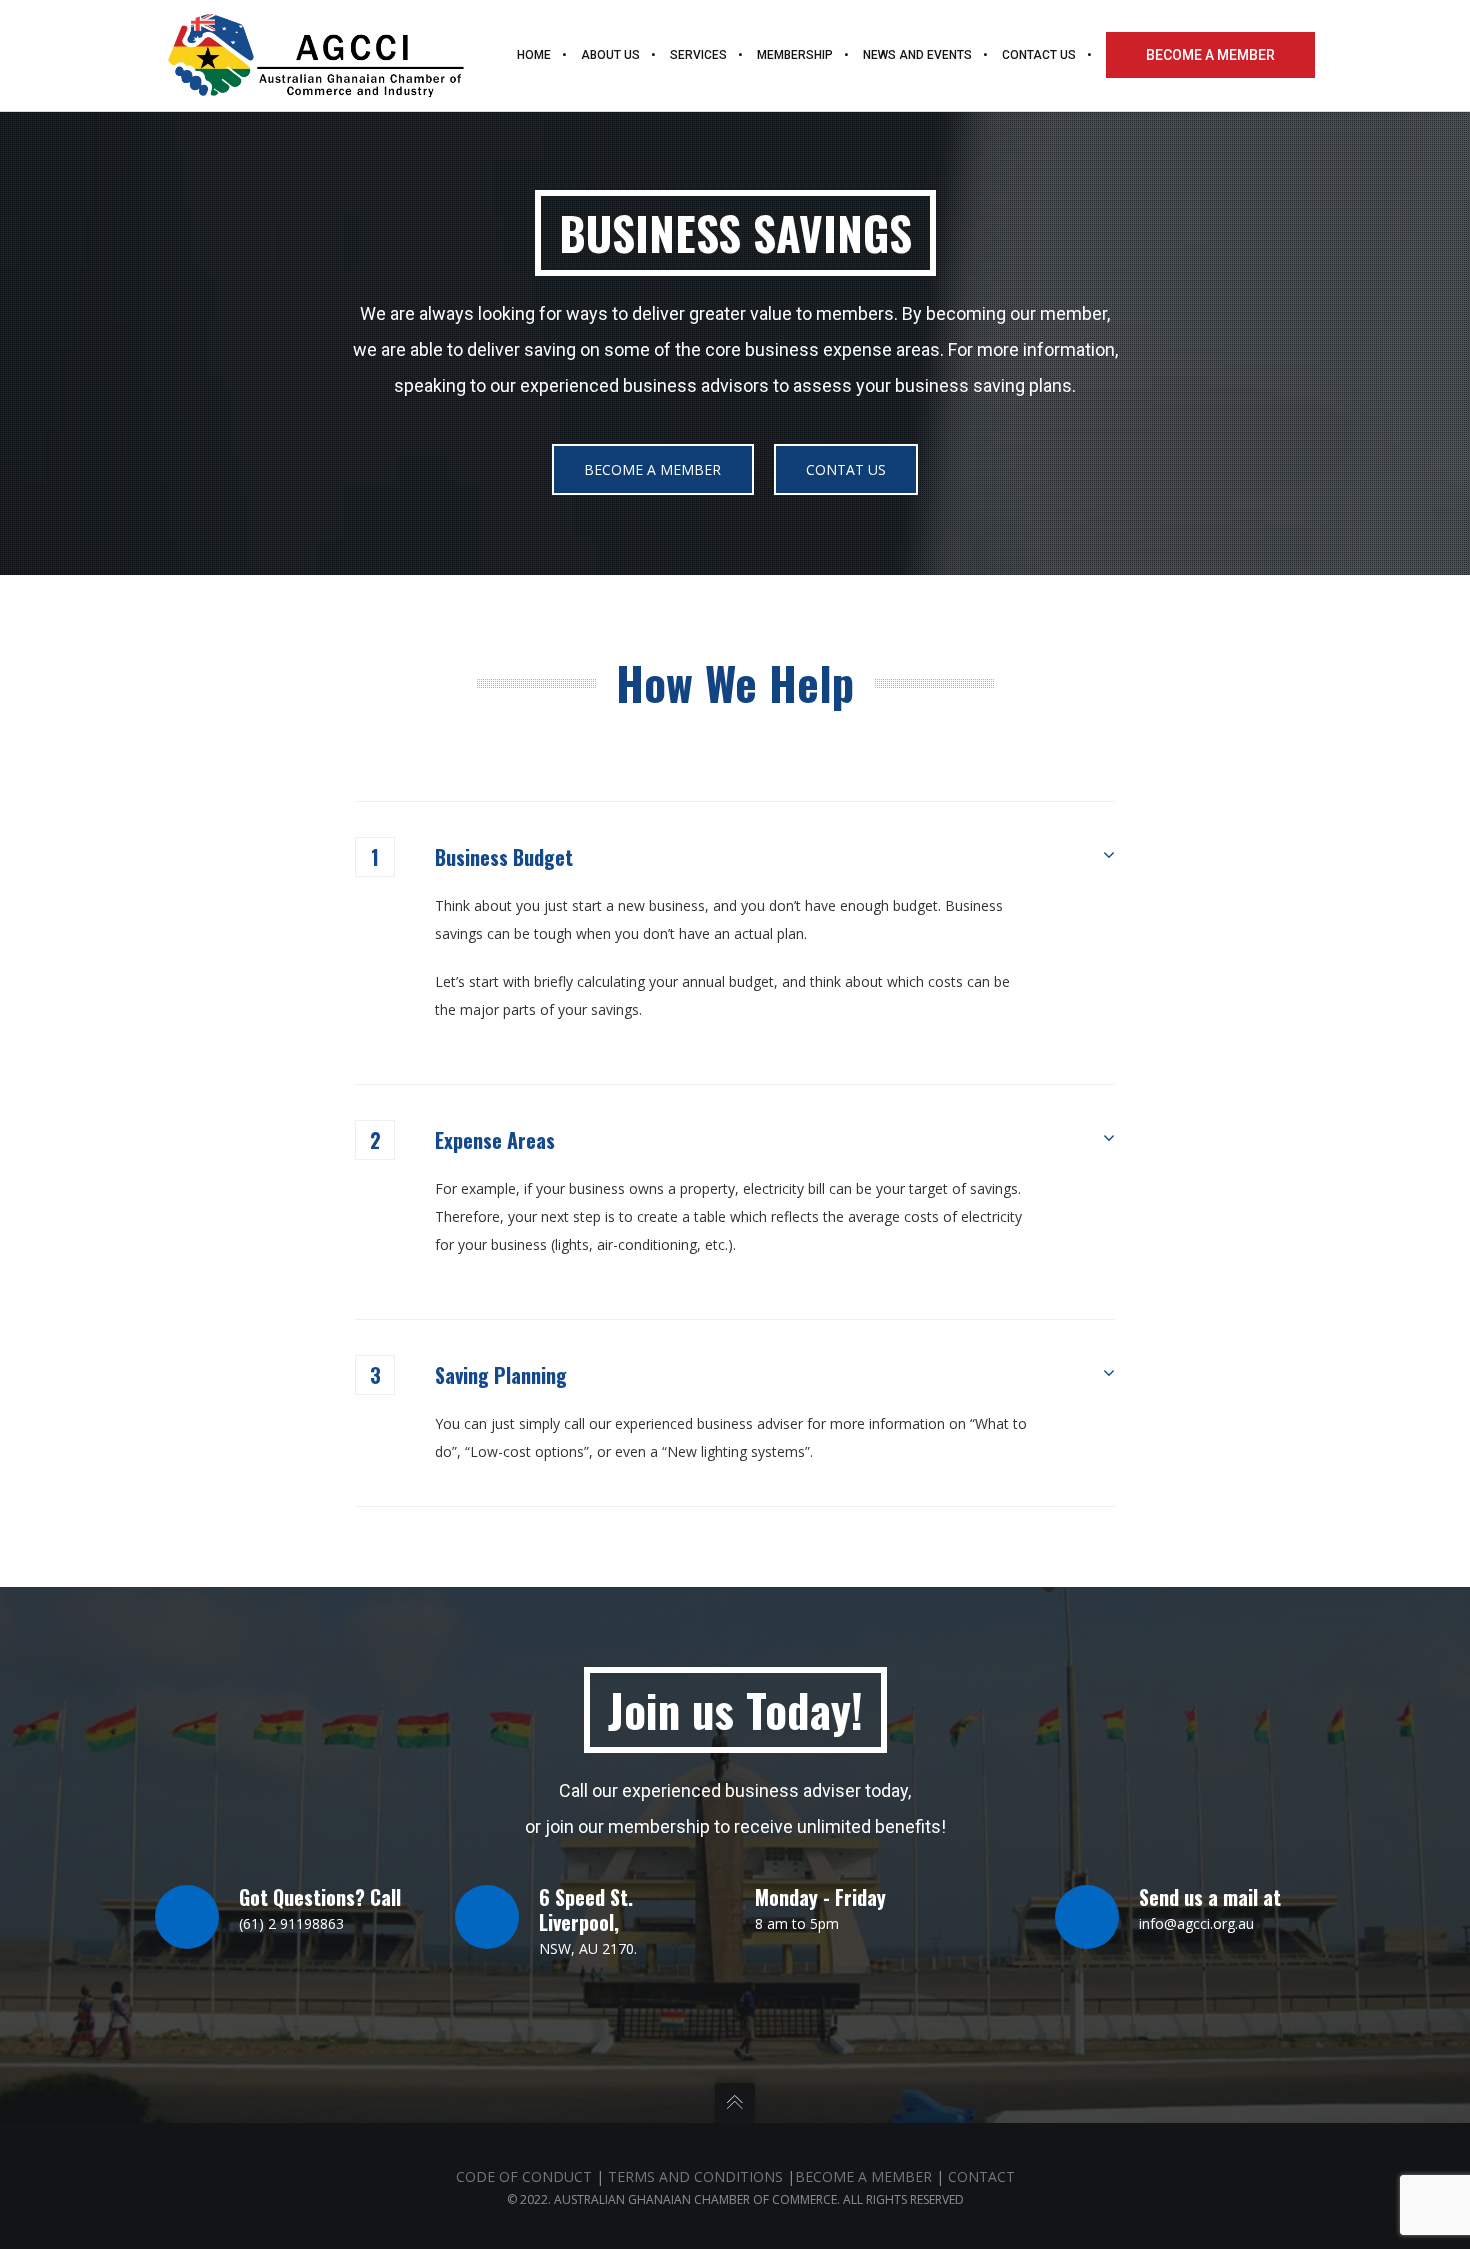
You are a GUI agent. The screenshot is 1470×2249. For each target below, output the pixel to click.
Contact (981, 2176)
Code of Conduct (524, 2176)
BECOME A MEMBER (863, 2176)
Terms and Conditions (695, 2176)
